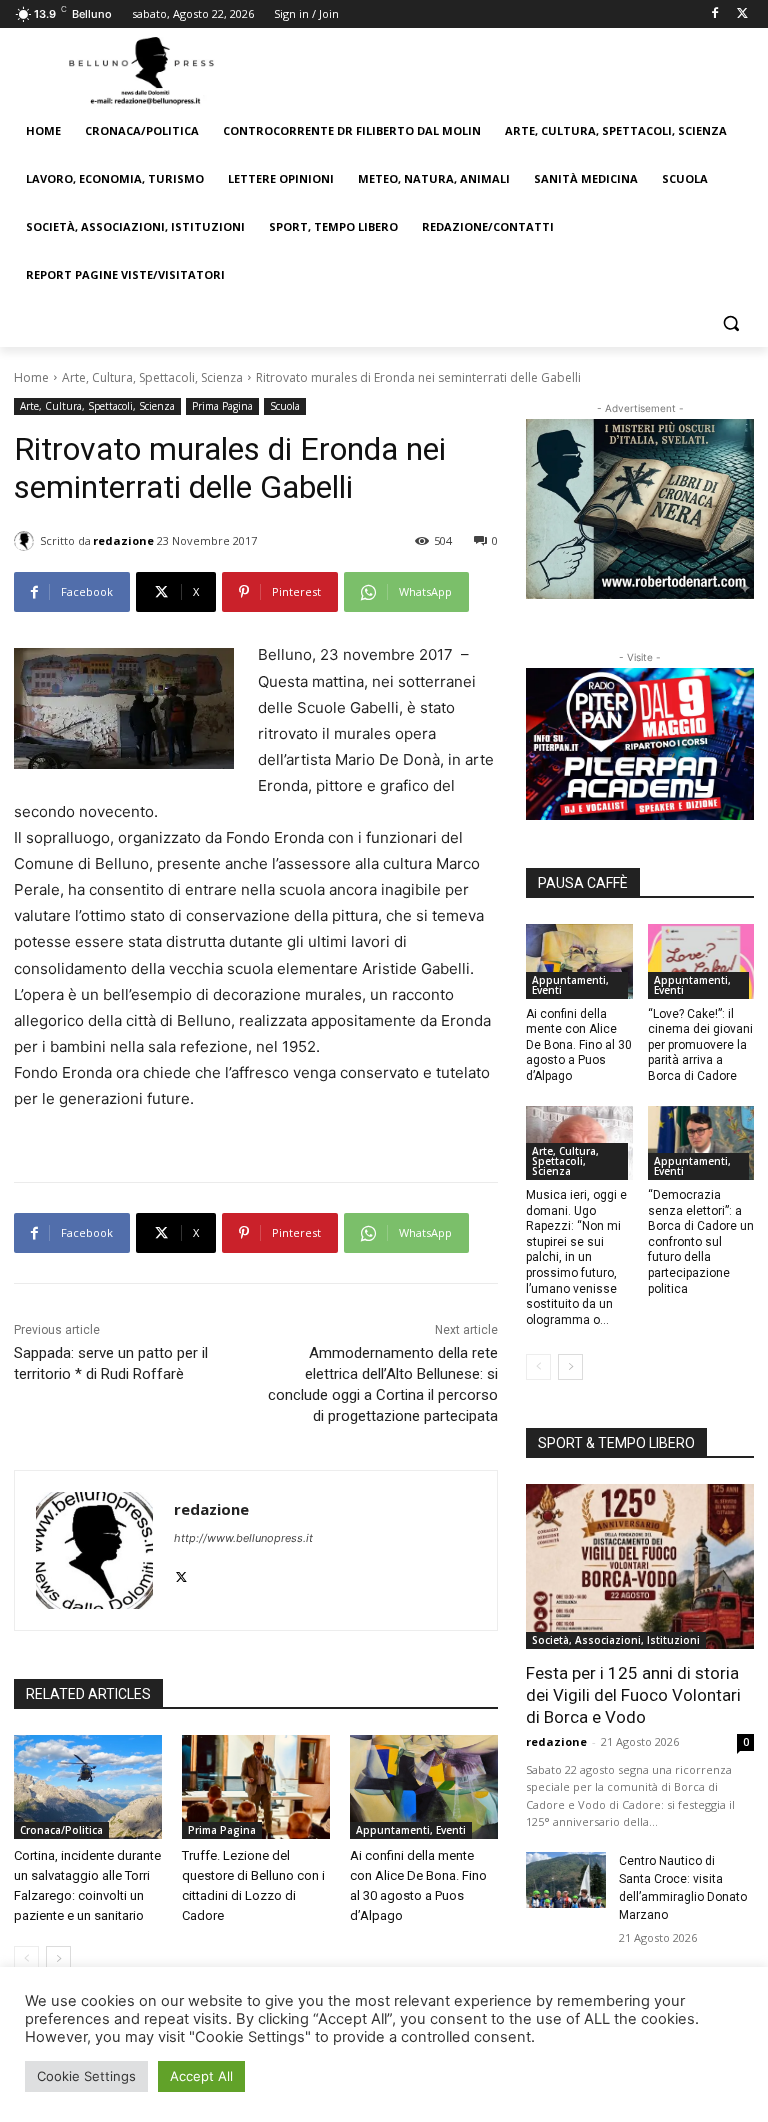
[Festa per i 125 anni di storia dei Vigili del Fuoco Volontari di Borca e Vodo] (640, 1566)
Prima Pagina (222, 406)
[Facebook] (714, 14)
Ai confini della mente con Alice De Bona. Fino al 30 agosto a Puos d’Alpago (579, 1045)
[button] (730, 323)
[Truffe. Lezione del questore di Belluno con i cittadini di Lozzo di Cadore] (256, 1787)
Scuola (285, 406)
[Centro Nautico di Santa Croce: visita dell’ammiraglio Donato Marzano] (566, 1880)
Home (31, 377)
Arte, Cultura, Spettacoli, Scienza (152, 377)
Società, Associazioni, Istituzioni (616, 1640)
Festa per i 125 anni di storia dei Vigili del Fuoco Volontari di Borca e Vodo (633, 1695)
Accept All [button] (201, 2076)
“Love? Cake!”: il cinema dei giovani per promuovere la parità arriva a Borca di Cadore (700, 1045)
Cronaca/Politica (61, 1830)
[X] (742, 14)
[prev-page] (26, 1959)
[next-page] (58, 1959)
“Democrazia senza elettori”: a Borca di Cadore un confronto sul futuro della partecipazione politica (701, 1242)
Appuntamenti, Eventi (411, 1830)
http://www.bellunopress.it (243, 1538)
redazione (123, 540)
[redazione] (27, 541)
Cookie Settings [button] (86, 2076)
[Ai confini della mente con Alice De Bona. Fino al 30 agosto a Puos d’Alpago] (424, 1787)
